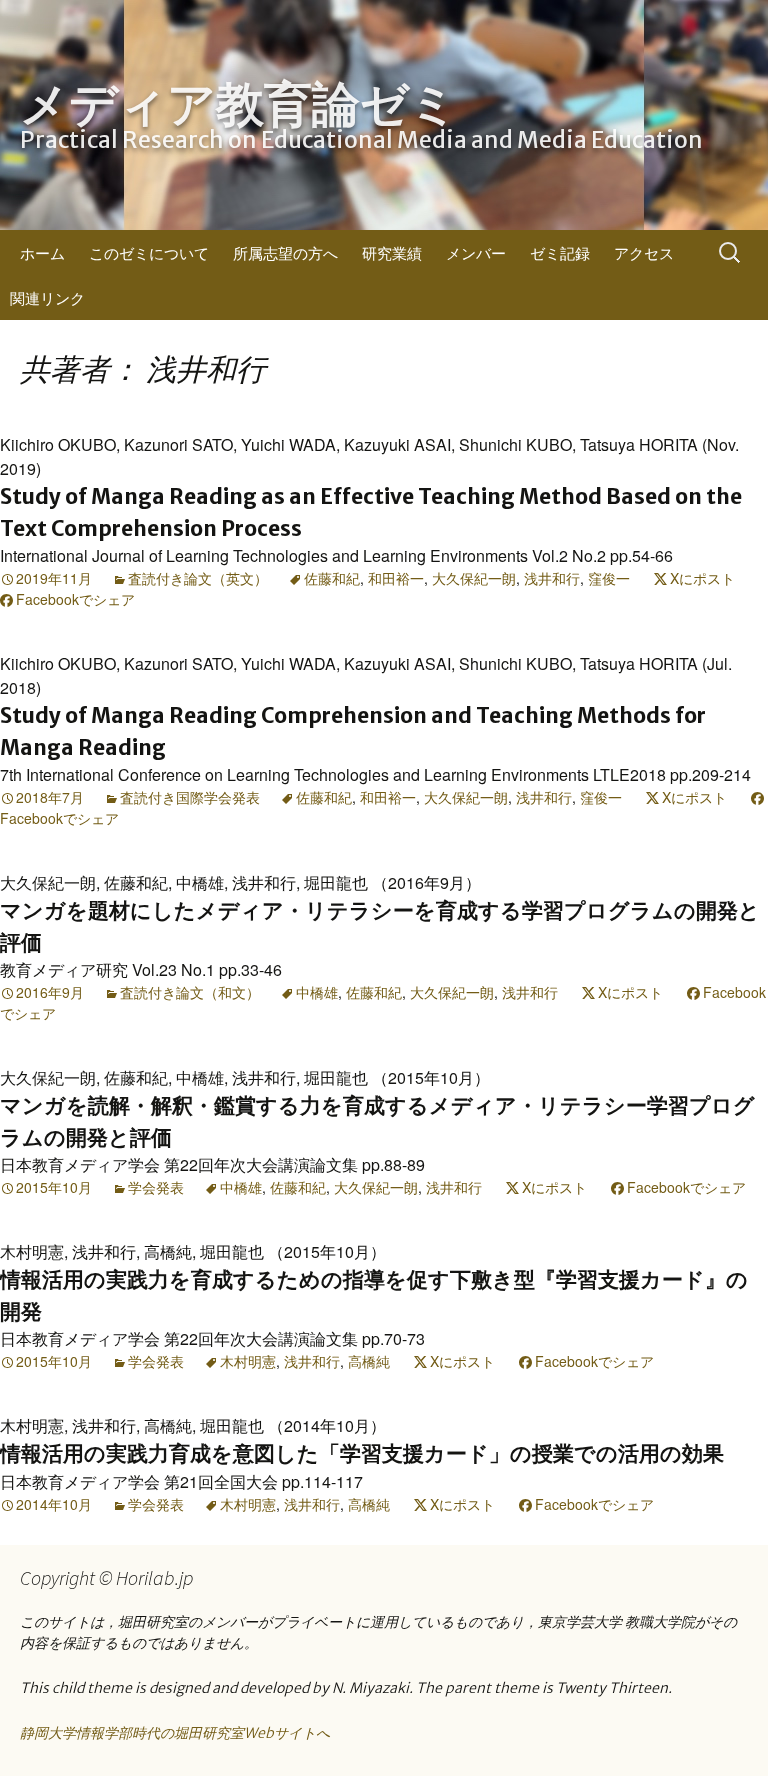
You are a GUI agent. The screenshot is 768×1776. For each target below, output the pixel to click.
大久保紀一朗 (474, 578)
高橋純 (369, 1361)
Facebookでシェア (75, 599)
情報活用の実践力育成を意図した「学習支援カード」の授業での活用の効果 (362, 1453)
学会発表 (156, 1187)
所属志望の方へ (285, 252)
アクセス (644, 252)
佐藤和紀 (332, 578)
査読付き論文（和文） (190, 992)
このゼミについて (149, 252)
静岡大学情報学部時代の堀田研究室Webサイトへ (175, 1733)
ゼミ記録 (560, 252)
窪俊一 (609, 578)
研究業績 (392, 252)
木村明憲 (248, 1361)
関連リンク (47, 297)
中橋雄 (317, 992)
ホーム (42, 252)
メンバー (476, 252)
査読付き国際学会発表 (190, 797)
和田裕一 (396, 578)
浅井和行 (552, 578)
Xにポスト (702, 578)
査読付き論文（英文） (198, 578)
